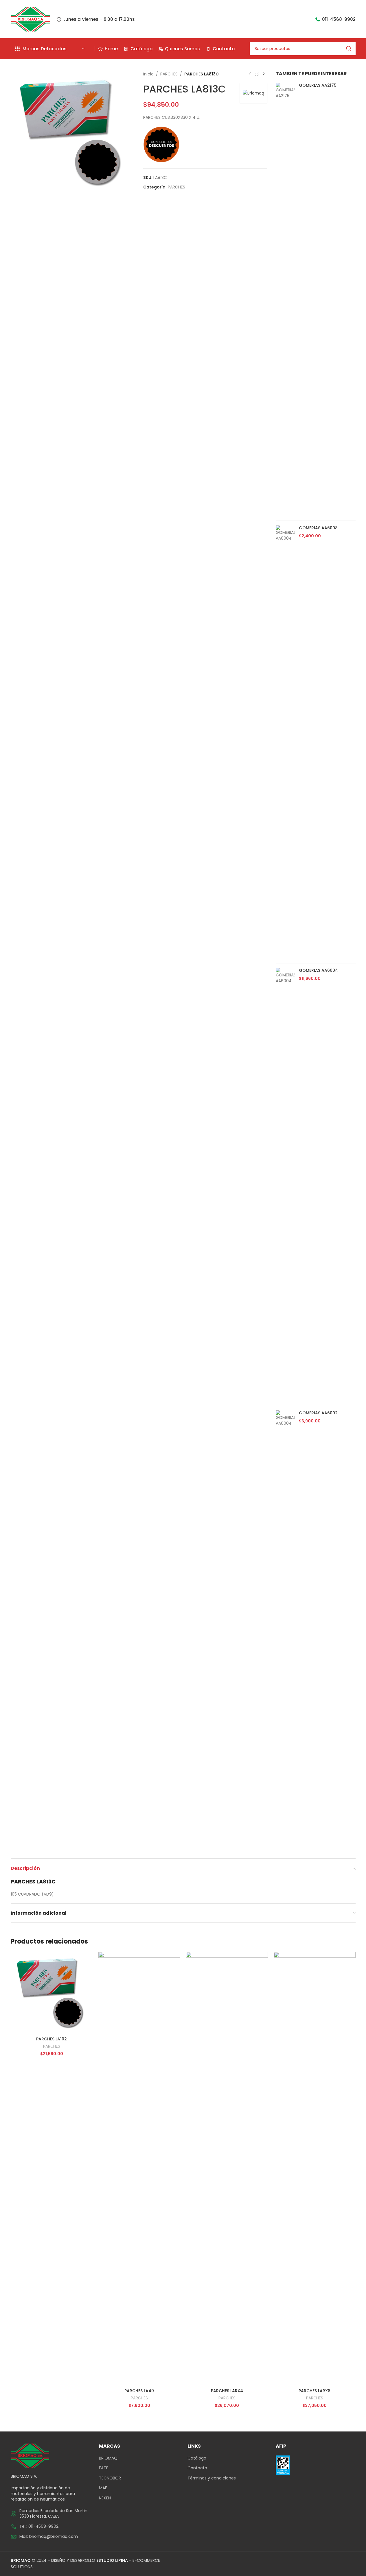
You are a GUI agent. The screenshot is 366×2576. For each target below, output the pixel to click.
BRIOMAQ (108, 2458)
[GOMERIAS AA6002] (285, 1627)
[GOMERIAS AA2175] (285, 299)
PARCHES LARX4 (227, 2391)
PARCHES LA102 (52, 2039)
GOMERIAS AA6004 (318, 970)
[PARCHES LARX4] (227, 2169)
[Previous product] (250, 74)
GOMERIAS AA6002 (318, 1413)
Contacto (197, 2468)
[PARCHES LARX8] (315, 2169)
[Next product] (264, 74)
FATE (104, 2468)
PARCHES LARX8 (314, 2391)
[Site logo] (31, 19)
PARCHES (169, 74)
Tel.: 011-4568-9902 (39, 2526)
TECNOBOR (110, 2478)
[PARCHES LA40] (139, 2169)
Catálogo (197, 2458)
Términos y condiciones (212, 2478)
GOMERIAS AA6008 (318, 528)
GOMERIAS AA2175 (318, 85)
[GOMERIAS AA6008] (285, 742)
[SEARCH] (349, 49)
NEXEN (105, 2498)
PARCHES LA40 (139, 2391)
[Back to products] (257, 74)
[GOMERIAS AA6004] (285, 1185)
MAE (103, 2488)
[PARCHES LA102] (52, 1993)
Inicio (148, 74)
